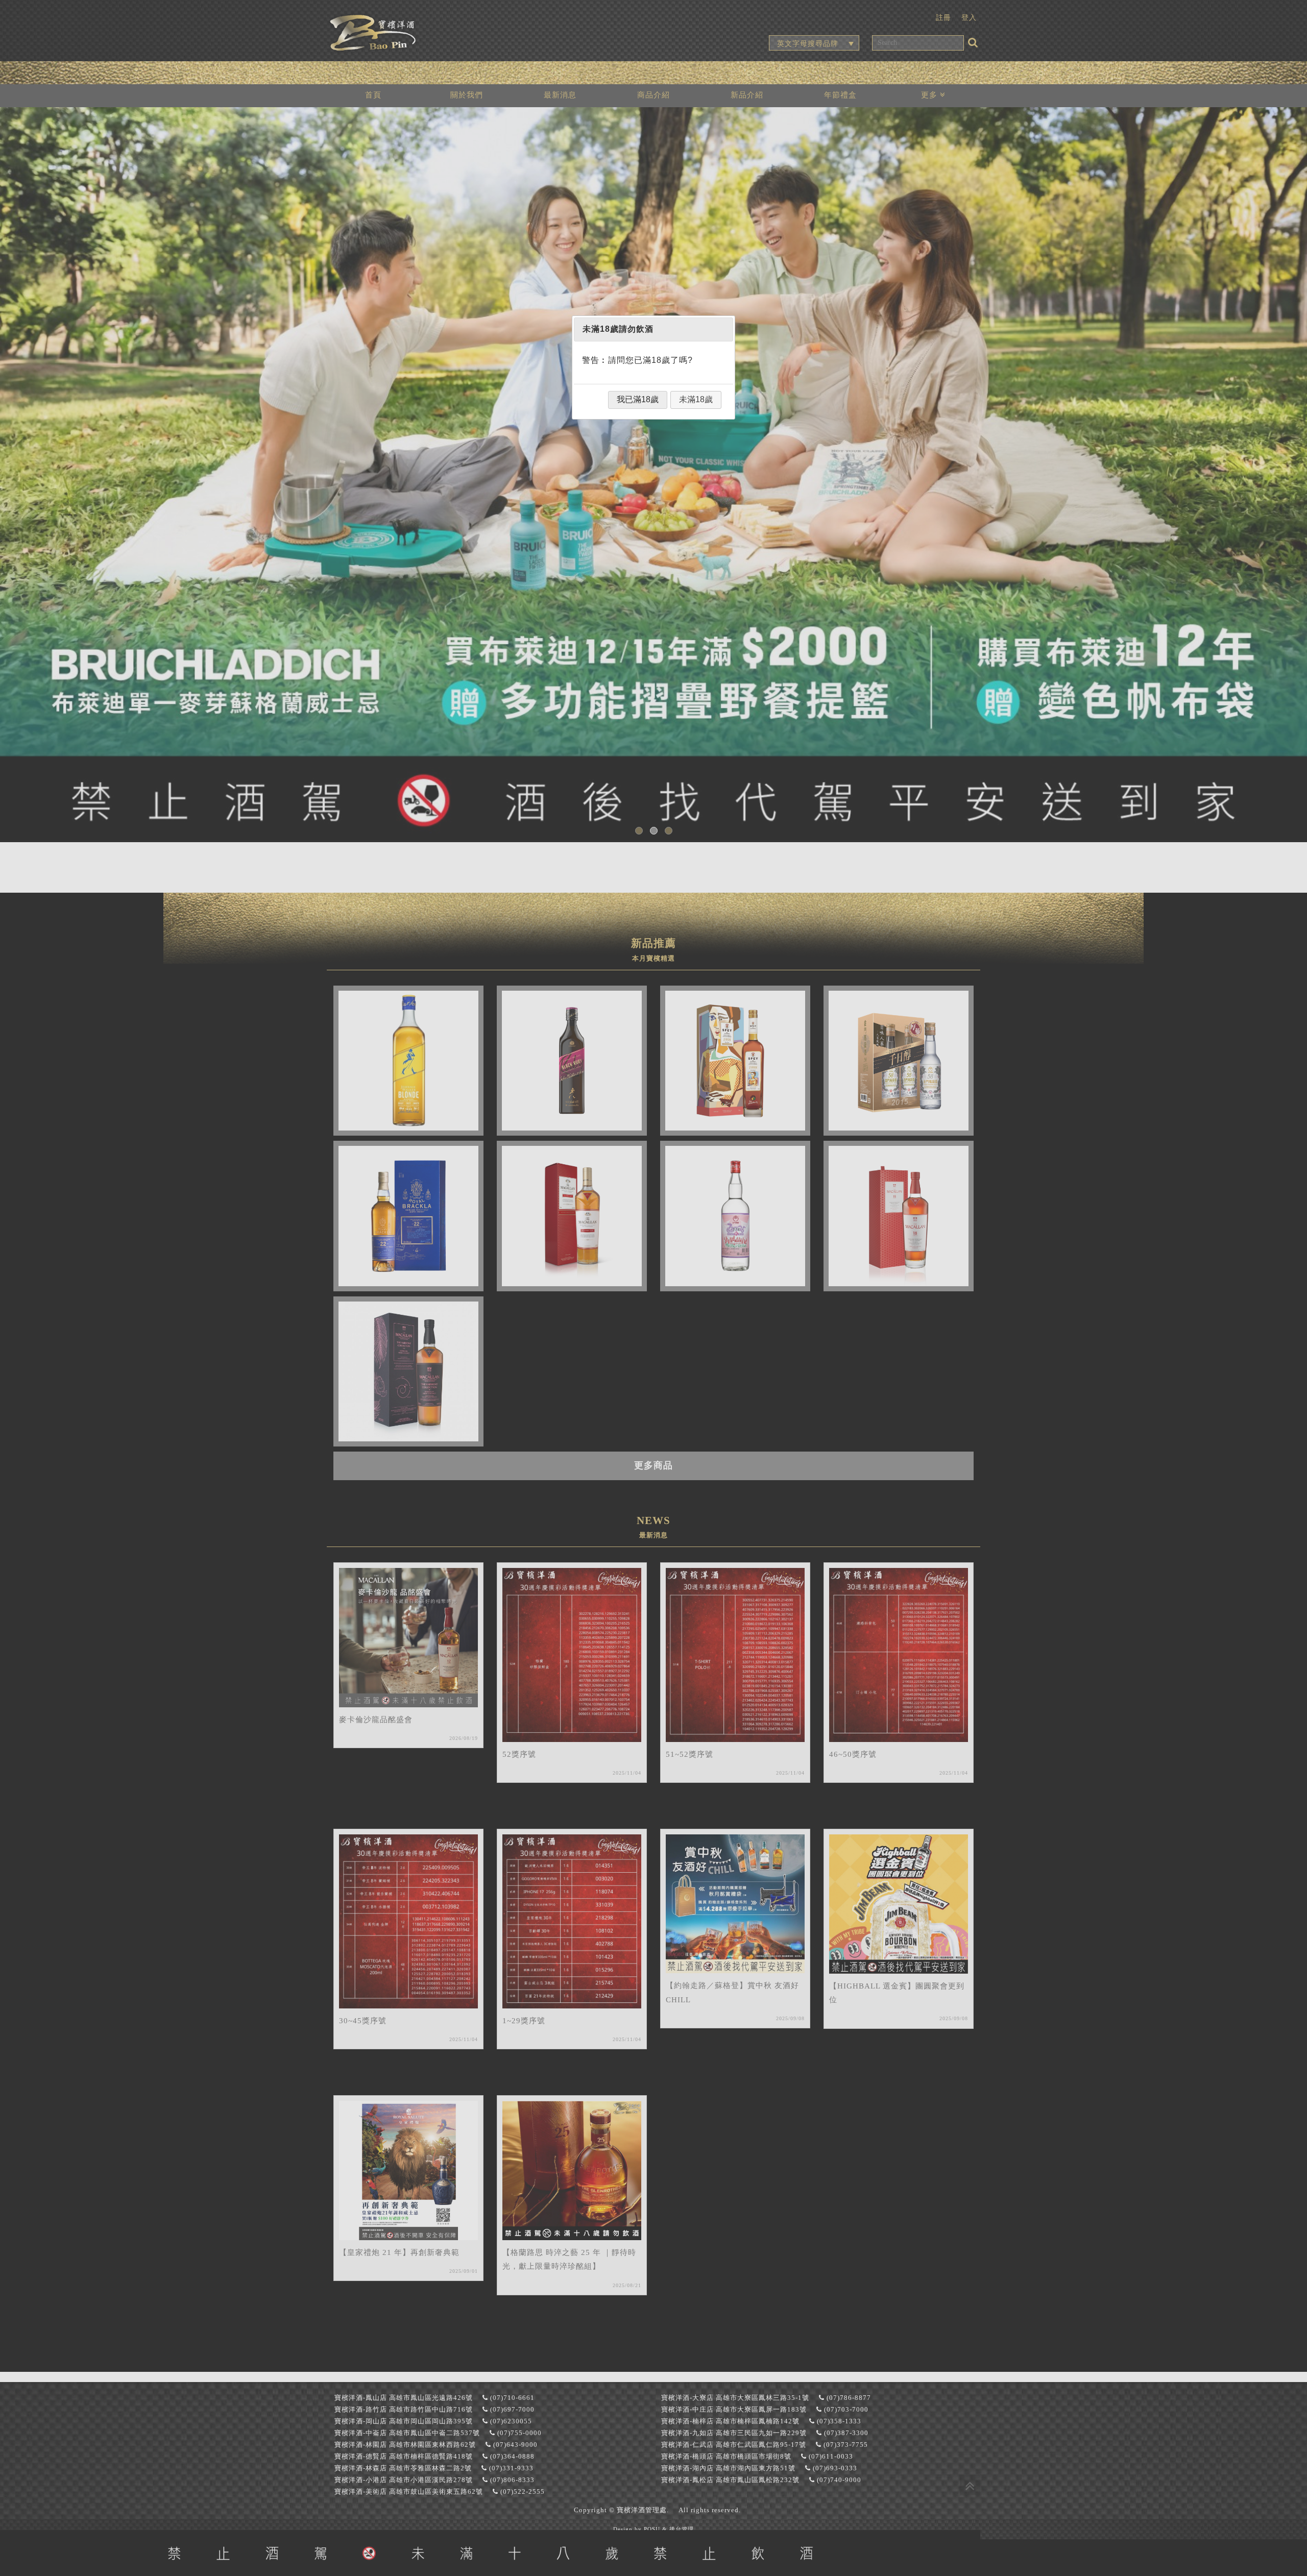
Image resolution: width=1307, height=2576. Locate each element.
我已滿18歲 (638, 399)
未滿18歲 (696, 399)
